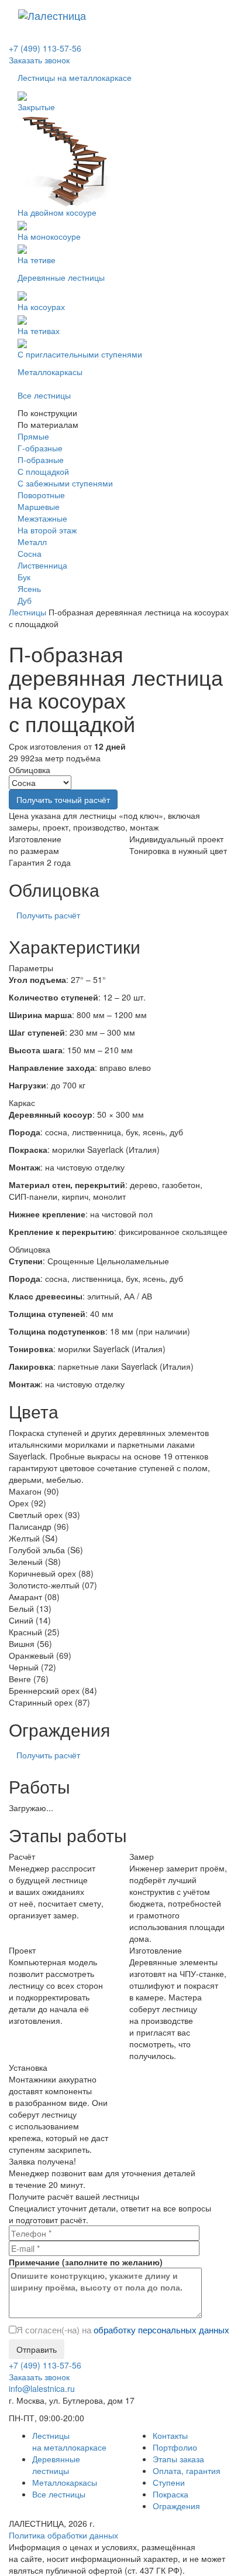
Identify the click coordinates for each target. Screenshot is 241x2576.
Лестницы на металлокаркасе (69, 2441)
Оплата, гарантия (187, 2470)
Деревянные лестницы (56, 2465)
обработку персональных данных (161, 2330)
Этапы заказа (178, 2459)
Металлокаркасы (65, 2482)
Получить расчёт (48, 915)
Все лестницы (59, 2494)
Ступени (169, 2482)
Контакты (170, 2435)
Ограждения (176, 2506)
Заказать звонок (39, 60)
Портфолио (175, 2447)
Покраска (171, 2494)
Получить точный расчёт (63, 799)
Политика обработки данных (63, 2535)
